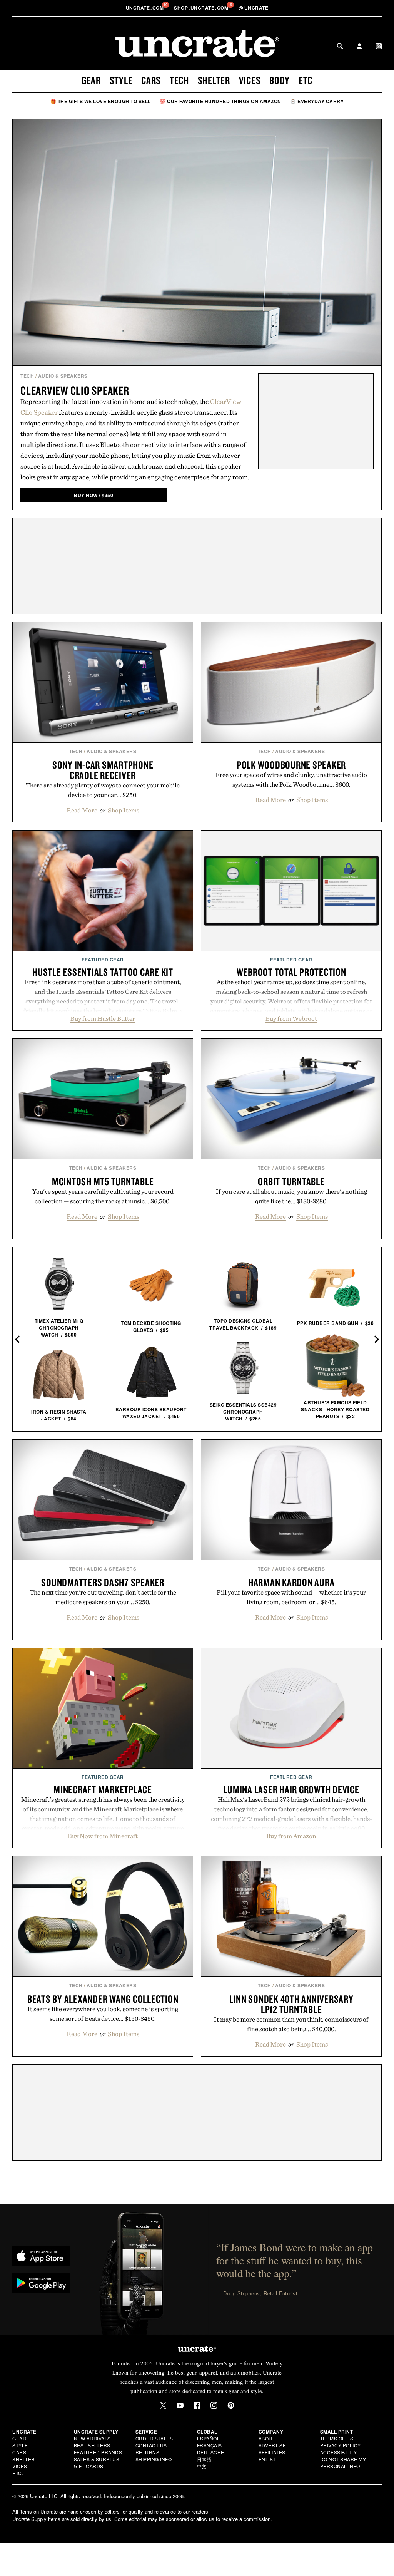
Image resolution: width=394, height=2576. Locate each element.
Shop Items (124, 810)
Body (280, 80)
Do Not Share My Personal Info (343, 2463)
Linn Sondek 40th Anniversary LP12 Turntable (291, 2004)
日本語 (204, 2459)
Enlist (267, 2459)
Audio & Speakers (63, 376)
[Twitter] (163, 2405)
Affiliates (272, 2452)
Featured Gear (103, 960)
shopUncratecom (202, 8)
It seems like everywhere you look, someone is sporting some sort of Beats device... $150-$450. (103, 2014)
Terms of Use (338, 2438)
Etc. (18, 2473)
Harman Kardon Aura (291, 1582)
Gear (91, 80)
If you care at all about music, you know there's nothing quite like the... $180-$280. (291, 1196)
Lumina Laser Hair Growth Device (291, 1789)
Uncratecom (145, 8)
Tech (179, 80)
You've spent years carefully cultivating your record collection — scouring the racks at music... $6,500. (103, 1196)
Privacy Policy (341, 2445)
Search (340, 46)
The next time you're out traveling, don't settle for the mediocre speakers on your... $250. (103, 1597)
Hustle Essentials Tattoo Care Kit (103, 972)
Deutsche (211, 2452)
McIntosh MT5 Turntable (103, 1181)
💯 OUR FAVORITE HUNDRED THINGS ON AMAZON (220, 101)
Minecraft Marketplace (103, 1789)
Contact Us (151, 2445)
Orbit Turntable (291, 1181)
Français (210, 2445)
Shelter (214, 80)
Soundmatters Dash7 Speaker (103, 1582)
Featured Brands (98, 2452)
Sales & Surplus (97, 2459)
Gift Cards (89, 2466)
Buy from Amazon (291, 1836)
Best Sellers (92, 2445)
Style (121, 80)
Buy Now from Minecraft (103, 1836)
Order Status (154, 2438)
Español (209, 2438)
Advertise (272, 2445)
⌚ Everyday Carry (317, 101)
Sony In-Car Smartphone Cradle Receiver (103, 770)
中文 (202, 2466)
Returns (148, 2452)
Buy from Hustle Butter (103, 1018)
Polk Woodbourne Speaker (291, 765)
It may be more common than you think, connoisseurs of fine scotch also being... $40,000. (291, 2024)
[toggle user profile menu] (359, 47)
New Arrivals (92, 2438)
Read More (82, 810)
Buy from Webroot (291, 1018)
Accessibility (339, 2452)
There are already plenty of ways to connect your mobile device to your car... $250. (103, 790)
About (267, 2438)
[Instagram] (214, 2405)
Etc (306, 80)
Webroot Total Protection (291, 972)
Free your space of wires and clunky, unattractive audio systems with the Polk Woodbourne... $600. (291, 780)
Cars (151, 80)
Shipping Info (154, 2459)
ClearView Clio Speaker (75, 390)
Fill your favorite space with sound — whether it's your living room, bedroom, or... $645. (291, 1597)
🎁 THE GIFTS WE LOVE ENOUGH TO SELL (101, 101)
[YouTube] (180, 2405)
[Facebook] (197, 2405)
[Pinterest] (231, 2405)
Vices (250, 80)
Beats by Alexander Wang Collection (103, 1999)
